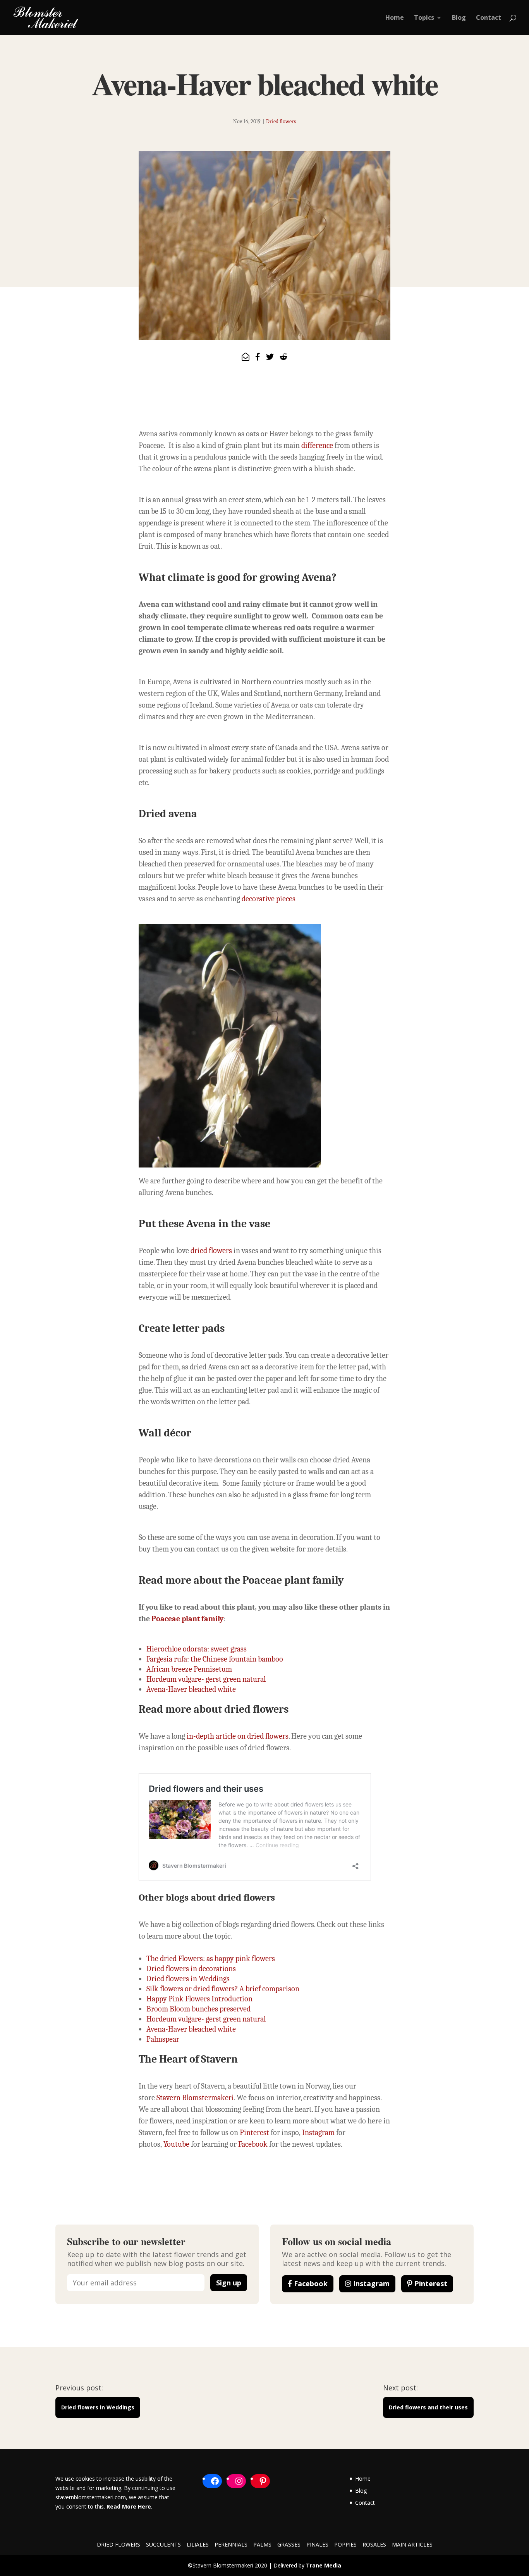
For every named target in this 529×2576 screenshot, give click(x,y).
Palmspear (163, 2039)
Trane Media (324, 2565)
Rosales (374, 2544)
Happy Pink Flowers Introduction (199, 1999)
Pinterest (254, 2133)
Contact (489, 18)
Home (395, 18)
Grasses (289, 2544)
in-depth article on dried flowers (238, 1736)
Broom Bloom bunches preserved (198, 2009)
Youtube (176, 2144)
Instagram (318, 2133)
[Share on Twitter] (270, 357)
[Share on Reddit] (283, 357)
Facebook (252, 2144)
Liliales (198, 2544)
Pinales (317, 2544)
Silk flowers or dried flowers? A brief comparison (223, 1989)
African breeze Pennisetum (189, 1669)
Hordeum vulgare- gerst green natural (206, 1679)
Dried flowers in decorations (191, 1969)
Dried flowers (281, 121)
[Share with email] (246, 357)
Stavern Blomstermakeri (195, 2098)
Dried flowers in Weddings (188, 1979)
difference (318, 445)
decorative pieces (269, 899)
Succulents (163, 2544)
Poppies (345, 2544)
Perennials (231, 2544)
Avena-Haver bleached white (191, 1689)
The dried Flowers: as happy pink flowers (211, 1959)
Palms (262, 2544)
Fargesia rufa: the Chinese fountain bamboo (215, 1659)
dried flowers (211, 1251)
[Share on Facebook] (258, 357)
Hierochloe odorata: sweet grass (197, 1649)
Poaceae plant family (187, 1619)
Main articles (412, 2544)
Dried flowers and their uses (428, 2407)
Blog (459, 18)
